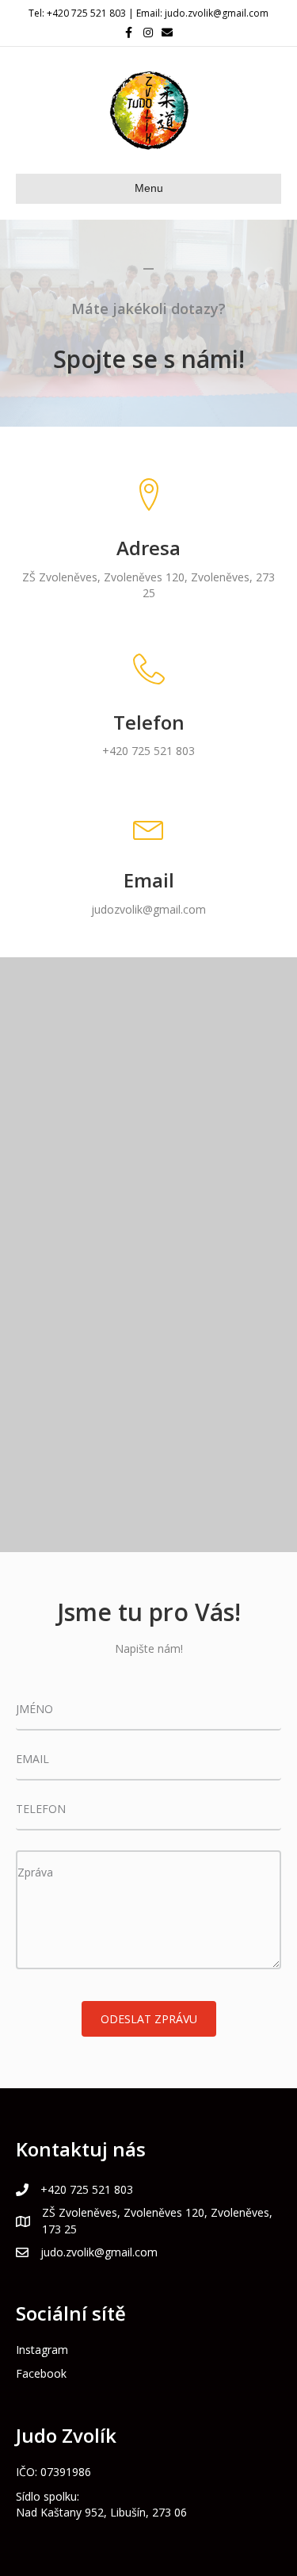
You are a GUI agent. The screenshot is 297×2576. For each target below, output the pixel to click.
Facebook (41, 2373)
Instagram (42, 2350)
